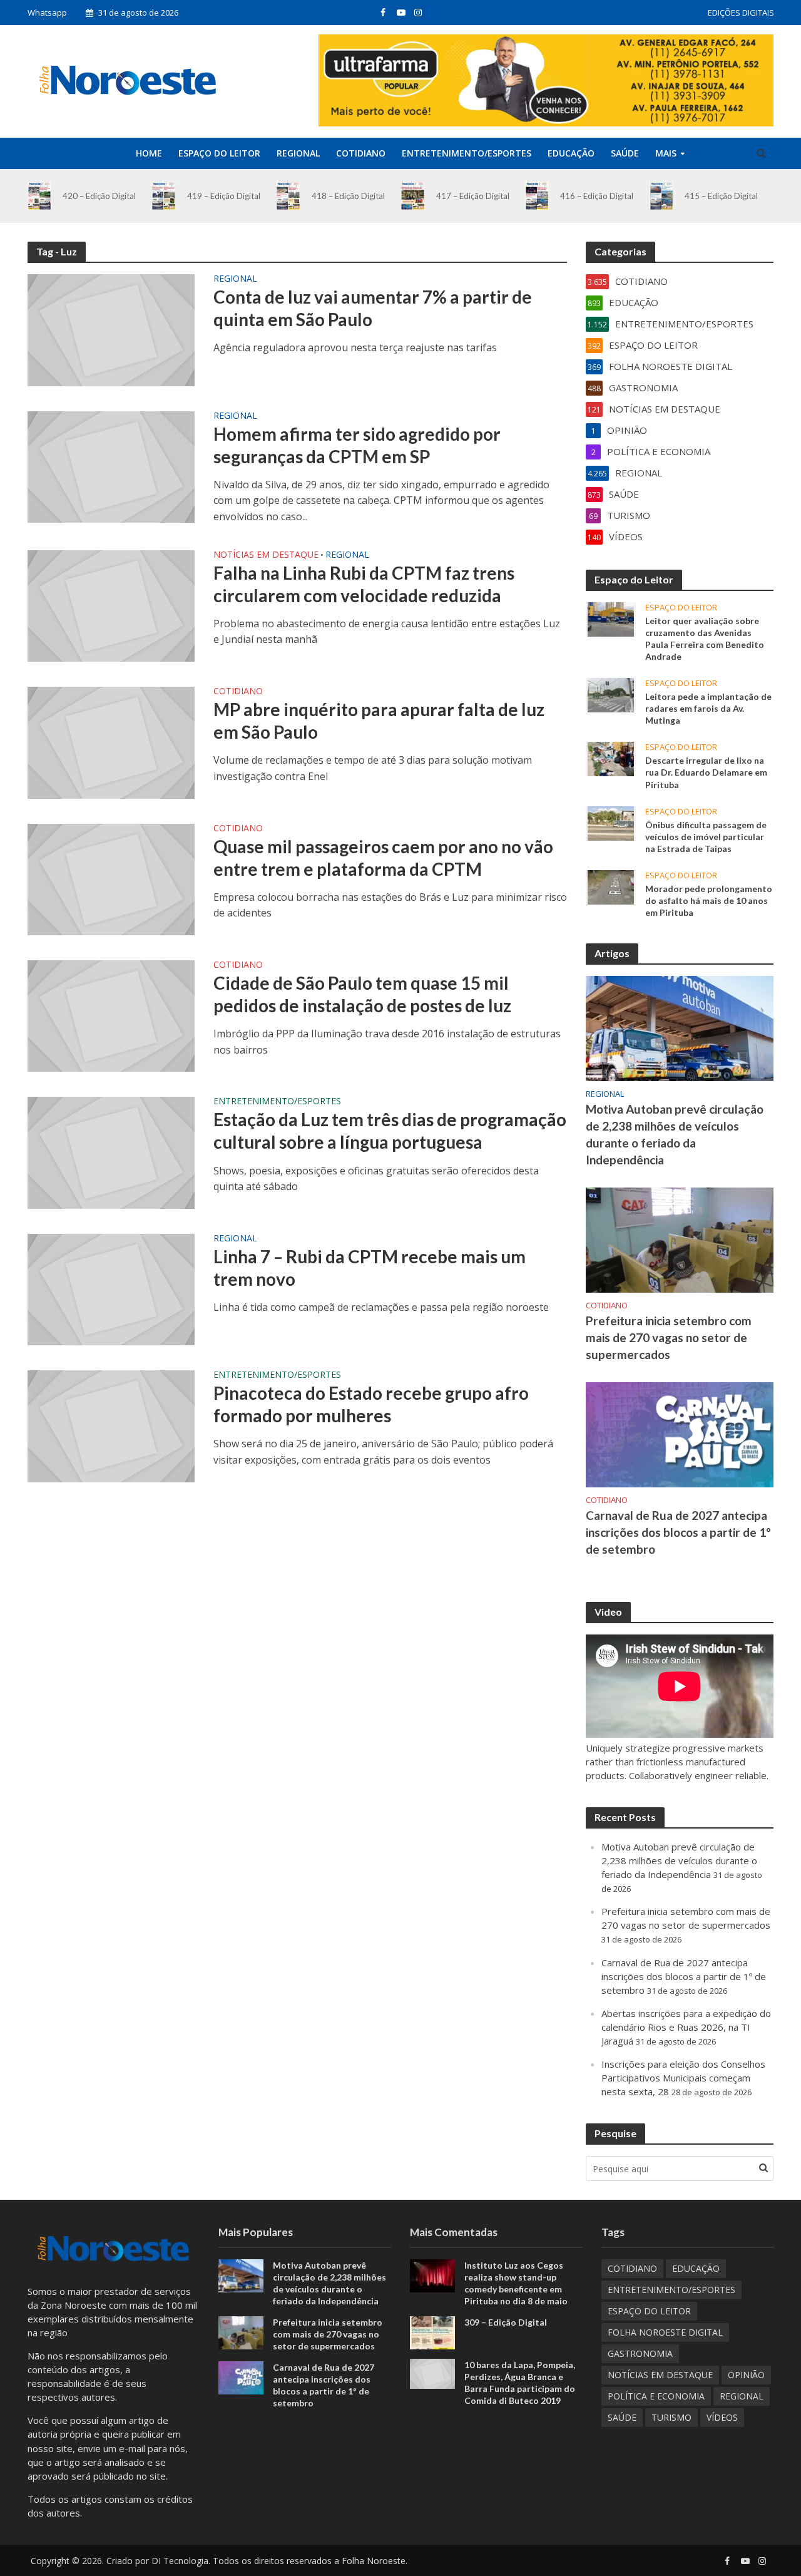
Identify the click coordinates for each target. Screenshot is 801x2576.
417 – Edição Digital (473, 196)
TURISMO (671, 2417)
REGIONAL (298, 153)
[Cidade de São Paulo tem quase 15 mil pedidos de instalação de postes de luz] (111, 1015)
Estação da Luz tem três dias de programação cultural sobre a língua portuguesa (390, 1131)
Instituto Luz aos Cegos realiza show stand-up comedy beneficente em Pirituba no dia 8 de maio (516, 2283)
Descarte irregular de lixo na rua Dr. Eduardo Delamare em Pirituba (706, 772)
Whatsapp (47, 13)
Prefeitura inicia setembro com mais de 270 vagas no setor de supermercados (669, 1337)
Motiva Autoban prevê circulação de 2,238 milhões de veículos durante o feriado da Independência (675, 1134)
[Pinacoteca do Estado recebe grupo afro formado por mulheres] (111, 1425)
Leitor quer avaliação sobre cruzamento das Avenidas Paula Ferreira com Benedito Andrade (705, 639)
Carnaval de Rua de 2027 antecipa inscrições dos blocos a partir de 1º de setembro (678, 1532)
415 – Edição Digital (721, 196)
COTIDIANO (361, 153)
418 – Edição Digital (348, 196)
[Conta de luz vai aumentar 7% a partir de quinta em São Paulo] (111, 329)
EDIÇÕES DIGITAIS (741, 13)
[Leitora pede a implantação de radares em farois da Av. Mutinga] (611, 694)
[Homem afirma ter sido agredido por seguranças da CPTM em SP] (111, 466)
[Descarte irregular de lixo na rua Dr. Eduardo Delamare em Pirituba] (611, 758)
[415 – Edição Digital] (662, 196)
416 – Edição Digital (597, 196)
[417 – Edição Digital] (413, 196)
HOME (149, 153)
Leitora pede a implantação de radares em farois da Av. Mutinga (708, 708)
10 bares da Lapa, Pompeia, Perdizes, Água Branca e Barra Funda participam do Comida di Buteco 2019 (520, 2383)
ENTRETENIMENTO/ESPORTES (467, 153)
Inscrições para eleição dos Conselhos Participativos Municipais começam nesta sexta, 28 (683, 2078)
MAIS (666, 153)
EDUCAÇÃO (571, 153)
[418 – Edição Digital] (288, 196)
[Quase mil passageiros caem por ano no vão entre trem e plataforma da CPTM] (111, 878)
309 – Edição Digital (506, 2322)
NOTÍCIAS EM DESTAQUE (266, 555)
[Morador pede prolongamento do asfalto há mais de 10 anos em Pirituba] (611, 886)
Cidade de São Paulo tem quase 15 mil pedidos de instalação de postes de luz (362, 994)
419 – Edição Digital (224, 196)
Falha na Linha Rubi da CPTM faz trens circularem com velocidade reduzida (364, 584)
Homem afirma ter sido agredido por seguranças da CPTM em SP (357, 445)
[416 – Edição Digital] (537, 196)
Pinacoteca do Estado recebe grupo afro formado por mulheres (371, 1404)
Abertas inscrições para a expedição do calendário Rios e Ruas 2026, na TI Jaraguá (686, 2027)
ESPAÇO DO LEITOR (219, 153)
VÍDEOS (722, 2417)
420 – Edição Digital (99, 196)
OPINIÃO (746, 2375)
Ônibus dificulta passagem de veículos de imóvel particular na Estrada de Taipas (706, 837)
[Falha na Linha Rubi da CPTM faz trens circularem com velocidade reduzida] (111, 605)
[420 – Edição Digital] (40, 196)
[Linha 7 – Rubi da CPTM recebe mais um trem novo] (111, 1288)
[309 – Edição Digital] (432, 2332)
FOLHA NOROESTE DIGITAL (665, 2332)
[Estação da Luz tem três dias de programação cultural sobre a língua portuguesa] (111, 1152)
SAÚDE (625, 153)
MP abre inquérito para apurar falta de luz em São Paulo (379, 721)
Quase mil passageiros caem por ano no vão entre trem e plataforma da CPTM (383, 858)
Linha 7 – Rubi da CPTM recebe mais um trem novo (370, 1268)
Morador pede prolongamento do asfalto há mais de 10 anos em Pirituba (709, 901)
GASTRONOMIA (640, 2353)
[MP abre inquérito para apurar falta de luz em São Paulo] (111, 742)
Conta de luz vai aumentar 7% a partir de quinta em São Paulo (373, 308)
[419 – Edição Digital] (164, 196)
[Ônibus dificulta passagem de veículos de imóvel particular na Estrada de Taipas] (611, 822)
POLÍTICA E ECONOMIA (656, 2396)
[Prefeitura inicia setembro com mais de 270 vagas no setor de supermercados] (680, 1239)
